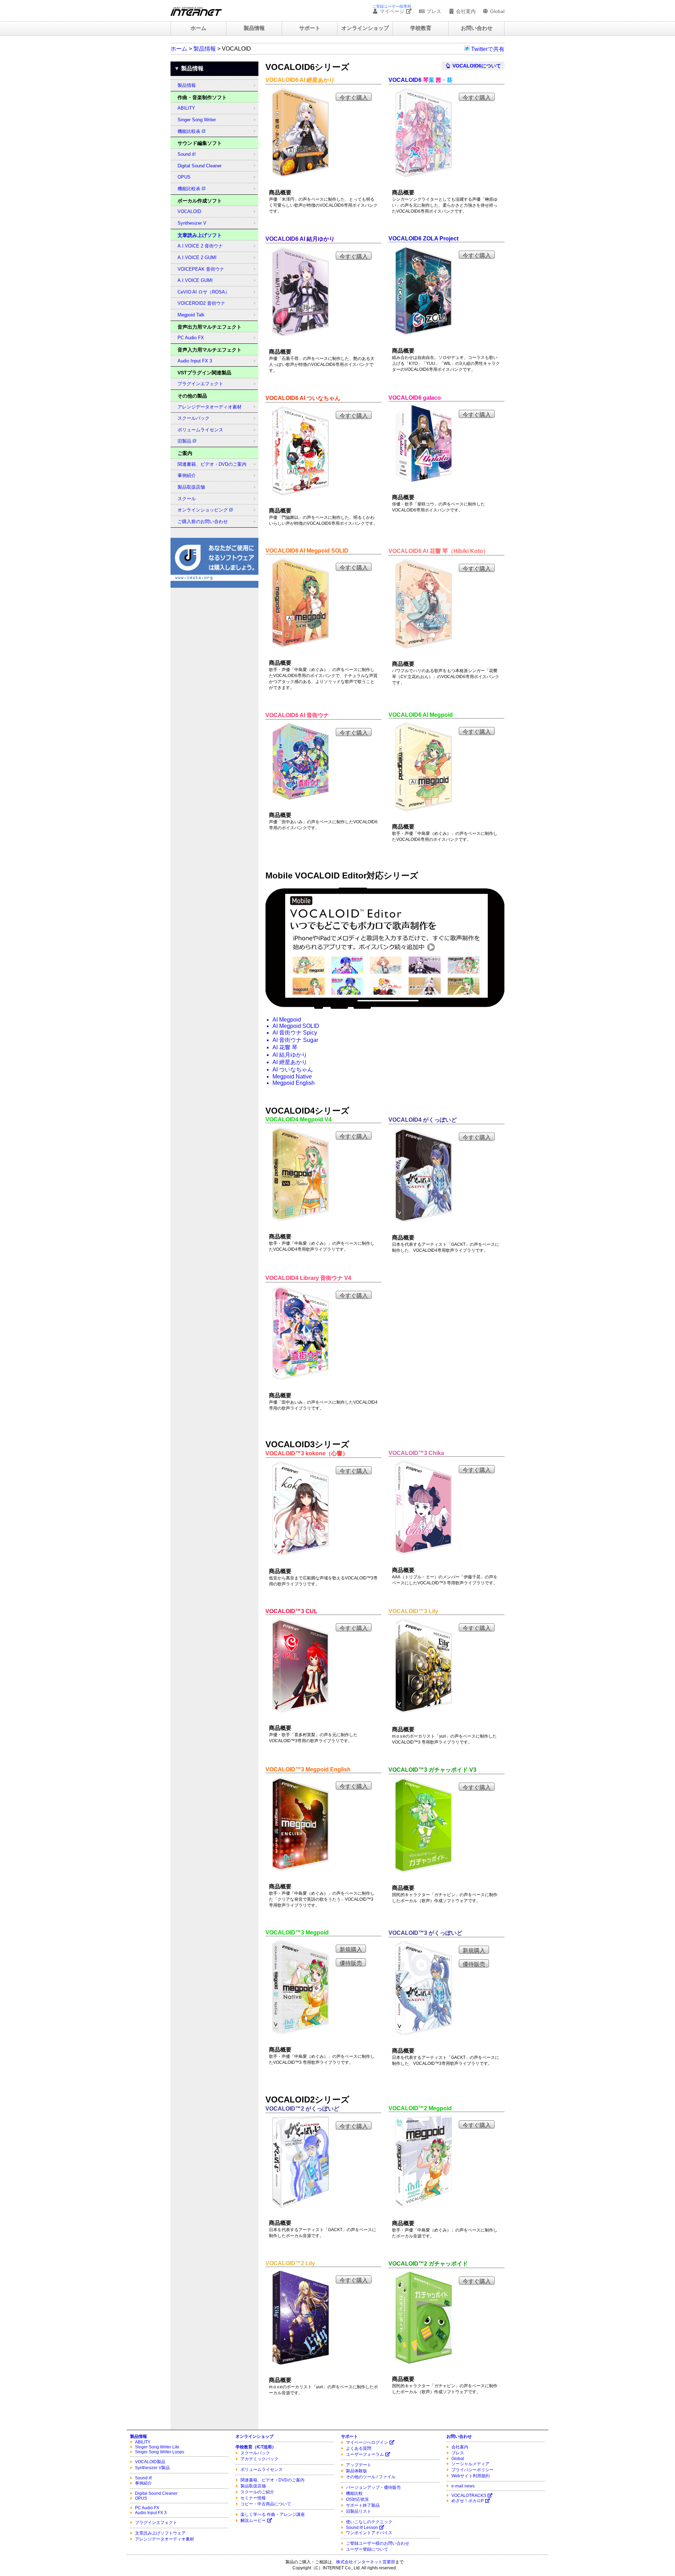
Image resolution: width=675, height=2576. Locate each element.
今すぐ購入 (354, 98)
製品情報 (254, 28)
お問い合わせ (477, 28)
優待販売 (351, 1963)
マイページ (392, 11)
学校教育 (421, 28)
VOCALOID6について (476, 66)
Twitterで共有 (488, 49)
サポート (310, 28)
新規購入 (351, 1949)
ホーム (198, 28)
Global (497, 11)
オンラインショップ (365, 28)
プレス (433, 11)
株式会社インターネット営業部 (366, 2562)
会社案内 (465, 11)
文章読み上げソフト (200, 235)
